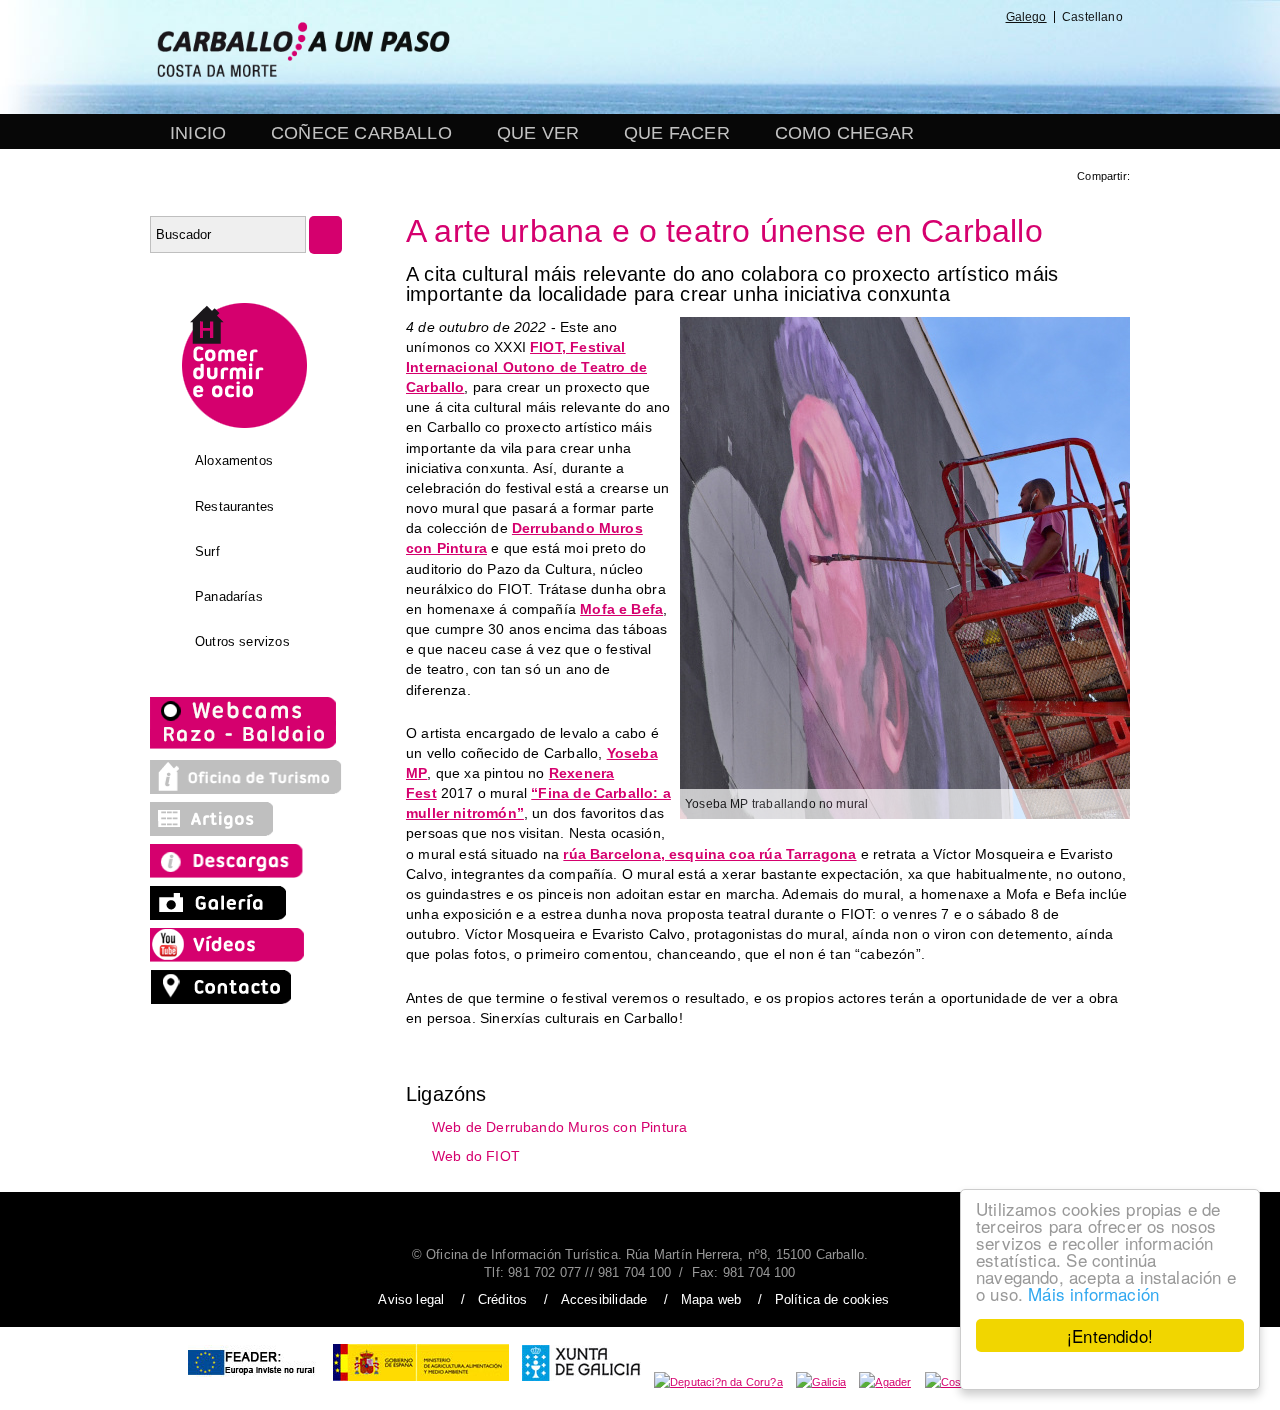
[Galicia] (821, 1382)
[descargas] (246, 873)
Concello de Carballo (1080, 58)
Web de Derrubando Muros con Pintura (559, 1126)
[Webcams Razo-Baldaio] (245, 747)
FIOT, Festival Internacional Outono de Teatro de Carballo (526, 367)
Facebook (816, 58)
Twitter (864, 58)
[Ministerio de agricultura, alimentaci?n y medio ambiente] (421, 1382)
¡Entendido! (1110, 1335)
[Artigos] (220, 831)
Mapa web (711, 1299)
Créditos (502, 1299)
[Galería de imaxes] (220, 915)
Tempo (1008, 58)
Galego (1026, 17)
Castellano (1092, 17)
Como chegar (845, 133)
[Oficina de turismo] (246, 789)
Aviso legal (411, 1299)
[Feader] (250, 1382)
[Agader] (885, 1382)
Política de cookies (832, 1299)
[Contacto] (226, 999)
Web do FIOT (476, 1156)
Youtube (960, 58)
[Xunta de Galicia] (581, 1382)
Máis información (1093, 1293)
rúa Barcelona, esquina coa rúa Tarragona (709, 854)
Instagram (909, 58)
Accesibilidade (604, 1299)
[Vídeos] (232, 957)
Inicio (198, 133)
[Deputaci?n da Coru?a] (718, 1382)
